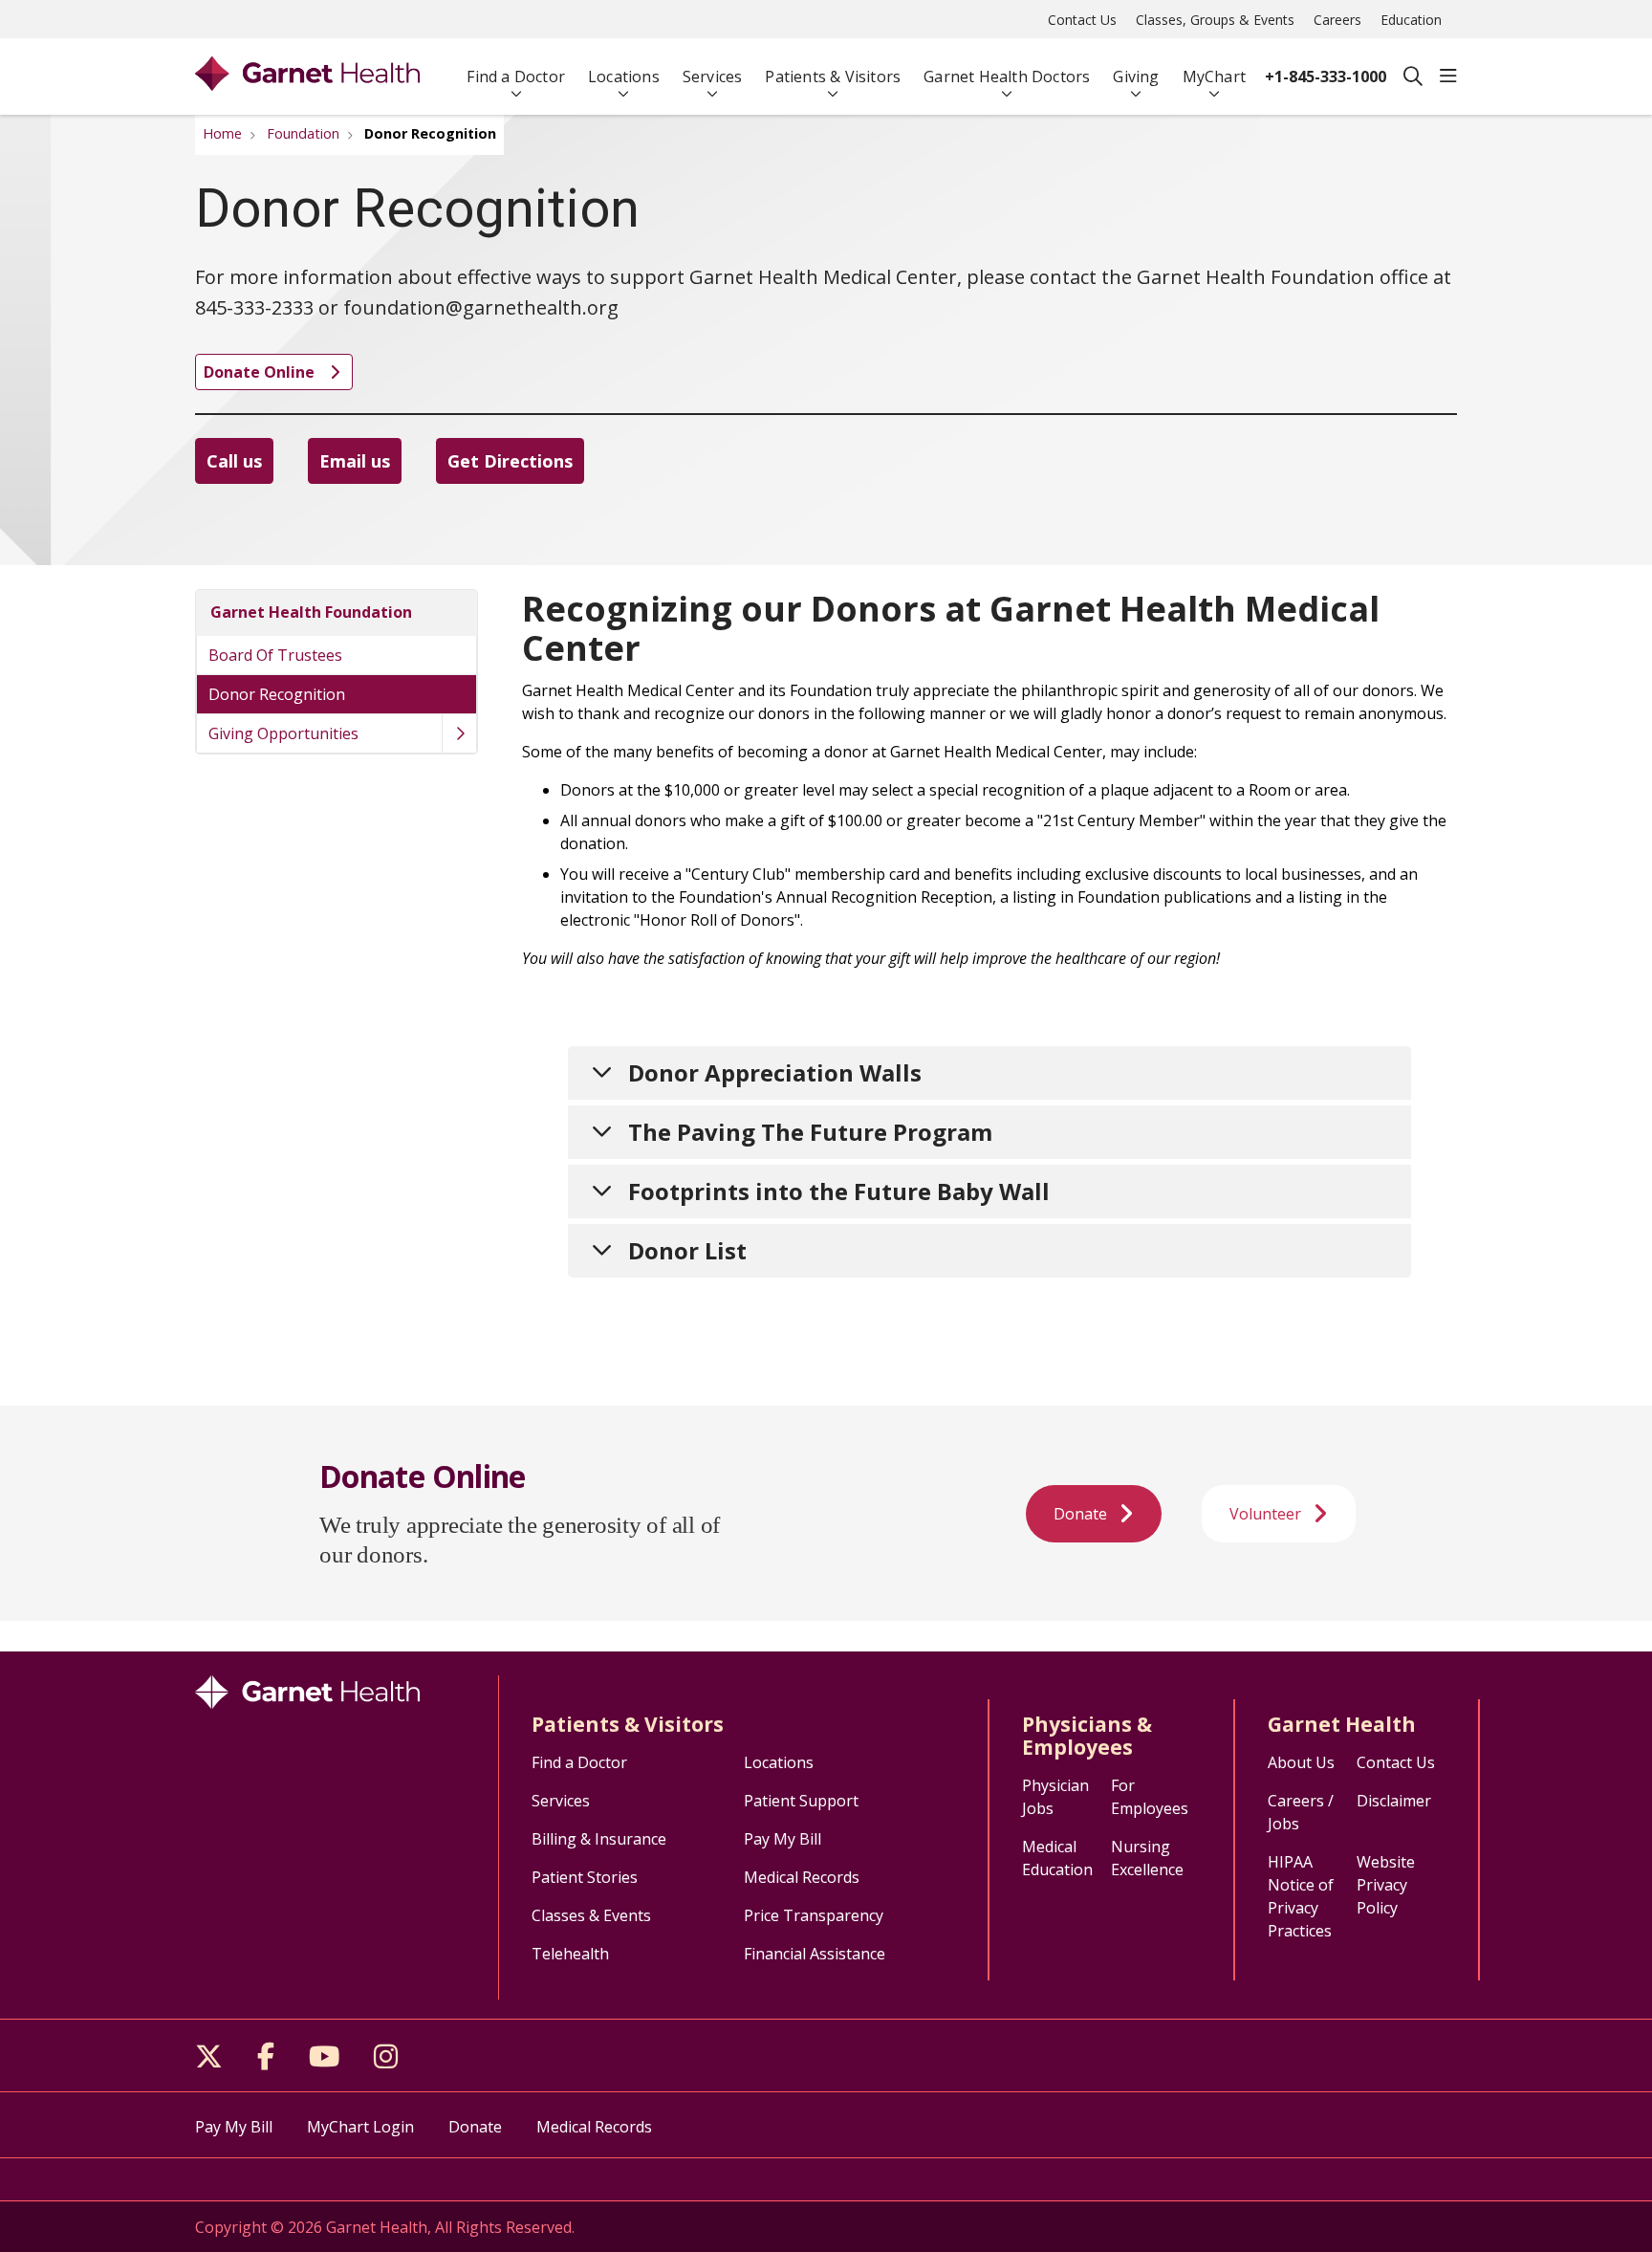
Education (1411, 20)
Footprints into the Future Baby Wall (839, 1191)
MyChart (1214, 77)
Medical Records (802, 1877)
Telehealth (570, 1954)
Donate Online (261, 372)
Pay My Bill (783, 1839)
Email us (355, 461)
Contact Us (1082, 20)
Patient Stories (585, 1877)
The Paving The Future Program (810, 1132)
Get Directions (510, 461)
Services (713, 77)
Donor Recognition (277, 694)
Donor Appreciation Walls (775, 1072)
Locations (624, 77)
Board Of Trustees (275, 655)
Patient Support (801, 1801)
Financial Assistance (815, 1954)
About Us (1301, 1762)
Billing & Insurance (599, 1839)
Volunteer (1265, 1514)
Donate (1080, 1514)
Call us (234, 461)
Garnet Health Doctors (1007, 77)
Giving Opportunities (283, 733)
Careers (1337, 20)
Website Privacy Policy (1386, 1885)
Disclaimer (1394, 1801)
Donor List (687, 1250)
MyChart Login (360, 2127)
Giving (1136, 77)
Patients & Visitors (833, 77)
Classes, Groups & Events (1215, 20)
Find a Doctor (516, 77)
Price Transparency (814, 1915)
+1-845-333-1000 (1326, 77)
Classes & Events (591, 1915)
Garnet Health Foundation (311, 612)
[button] (1448, 77)
